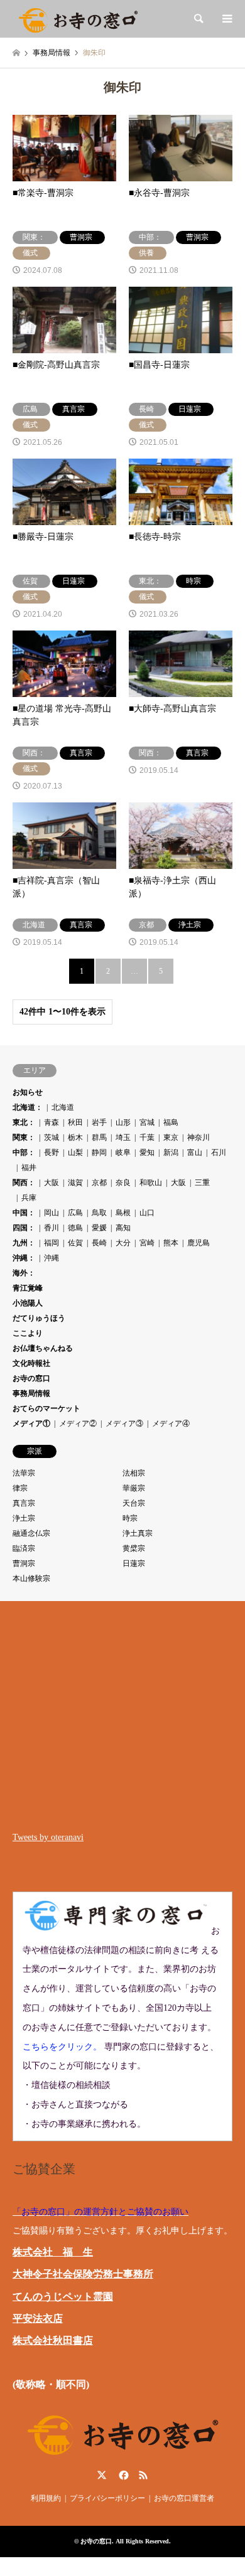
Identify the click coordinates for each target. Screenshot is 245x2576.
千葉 (147, 1137)
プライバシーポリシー (107, 2498)
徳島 (75, 1228)
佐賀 (75, 1243)
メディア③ (124, 1424)
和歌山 (151, 1183)
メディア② (78, 1424)
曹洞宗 (24, 1563)
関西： (24, 1183)
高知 (123, 1228)
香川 (52, 1228)
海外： (24, 1273)
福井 (29, 1168)
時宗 (130, 1518)
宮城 (147, 1122)
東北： (24, 1122)
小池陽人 (28, 1303)
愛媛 (99, 1228)
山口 (147, 1213)
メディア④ (171, 1424)
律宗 (20, 1488)
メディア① (31, 1424)
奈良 (123, 1183)
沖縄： (24, 1258)
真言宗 (24, 1503)
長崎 (99, 1243)
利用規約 (46, 2498)
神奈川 (199, 1137)
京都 (99, 1183)
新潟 (171, 1152)
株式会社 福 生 (53, 2252)
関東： (24, 1137)
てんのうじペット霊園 (63, 2297)
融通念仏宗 (31, 1533)
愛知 (147, 1152)
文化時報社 (31, 1363)
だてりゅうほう (39, 1318)
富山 (195, 1152)
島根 (123, 1213)
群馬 (99, 1137)
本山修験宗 (31, 1578)
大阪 (52, 1183)
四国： (24, 1228)
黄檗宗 (134, 1548)
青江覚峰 (28, 1288)
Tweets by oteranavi (48, 1837)
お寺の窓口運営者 (184, 2498)
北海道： (28, 1107)
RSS (143, 2475)
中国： (24, 1213)
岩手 (99, 1122)
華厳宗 (134, 1488)
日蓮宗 (134, 1563)
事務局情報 (31, 1393)
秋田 (75, 1122)
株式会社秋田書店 (53, 2340)
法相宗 (134, 1473)
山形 (123, 1122)
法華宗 (24, 1473)
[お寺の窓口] (78, 19)
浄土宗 (24, 1518)
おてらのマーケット (46, 1408)
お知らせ (28, 1092)
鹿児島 (199, 1243)
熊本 (171, 1243)
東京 (171, 1137)
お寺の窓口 (31, 1378)
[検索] (198, 19)
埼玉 (123, 1137)
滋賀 (75, 1183)
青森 (52, 1122)
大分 (123, 1243)
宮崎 (147, 1243)
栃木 (75, 1137)
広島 (75, 1213)
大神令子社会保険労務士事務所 (83, 2274)
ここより (28, 1333)
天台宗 (134, 1503)
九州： (24, 1243)
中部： (24, 1152)
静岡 (99, 1152)
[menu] (226, 19)
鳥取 (99, 1213)
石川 (219, 1152)
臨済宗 (24, 1548)
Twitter (102, 2475)
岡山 (52, 1213)
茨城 (52, 1137)
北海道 (63, 1107)
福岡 (52, 1243)
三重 (202, 1183)
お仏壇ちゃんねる (43, 1348)
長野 (52, 1152)
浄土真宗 (138, 1533)
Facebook (122, 2475)
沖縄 (52, 1258)
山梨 (75, 1152)
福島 (171, 1122)
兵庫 (29, 1198)
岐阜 (123, 1152)
